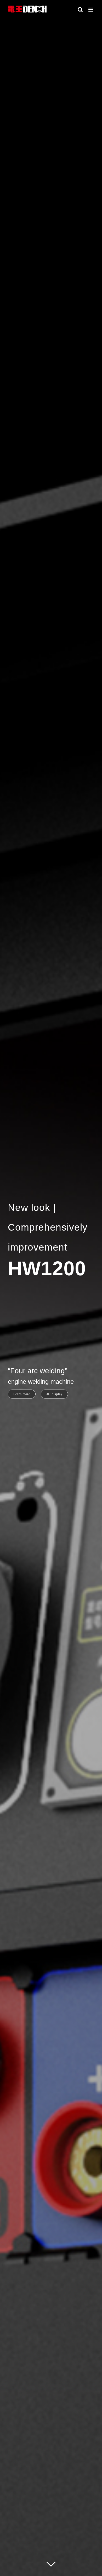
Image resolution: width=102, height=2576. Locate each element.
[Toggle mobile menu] (91, 10)
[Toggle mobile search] (80, 10)
